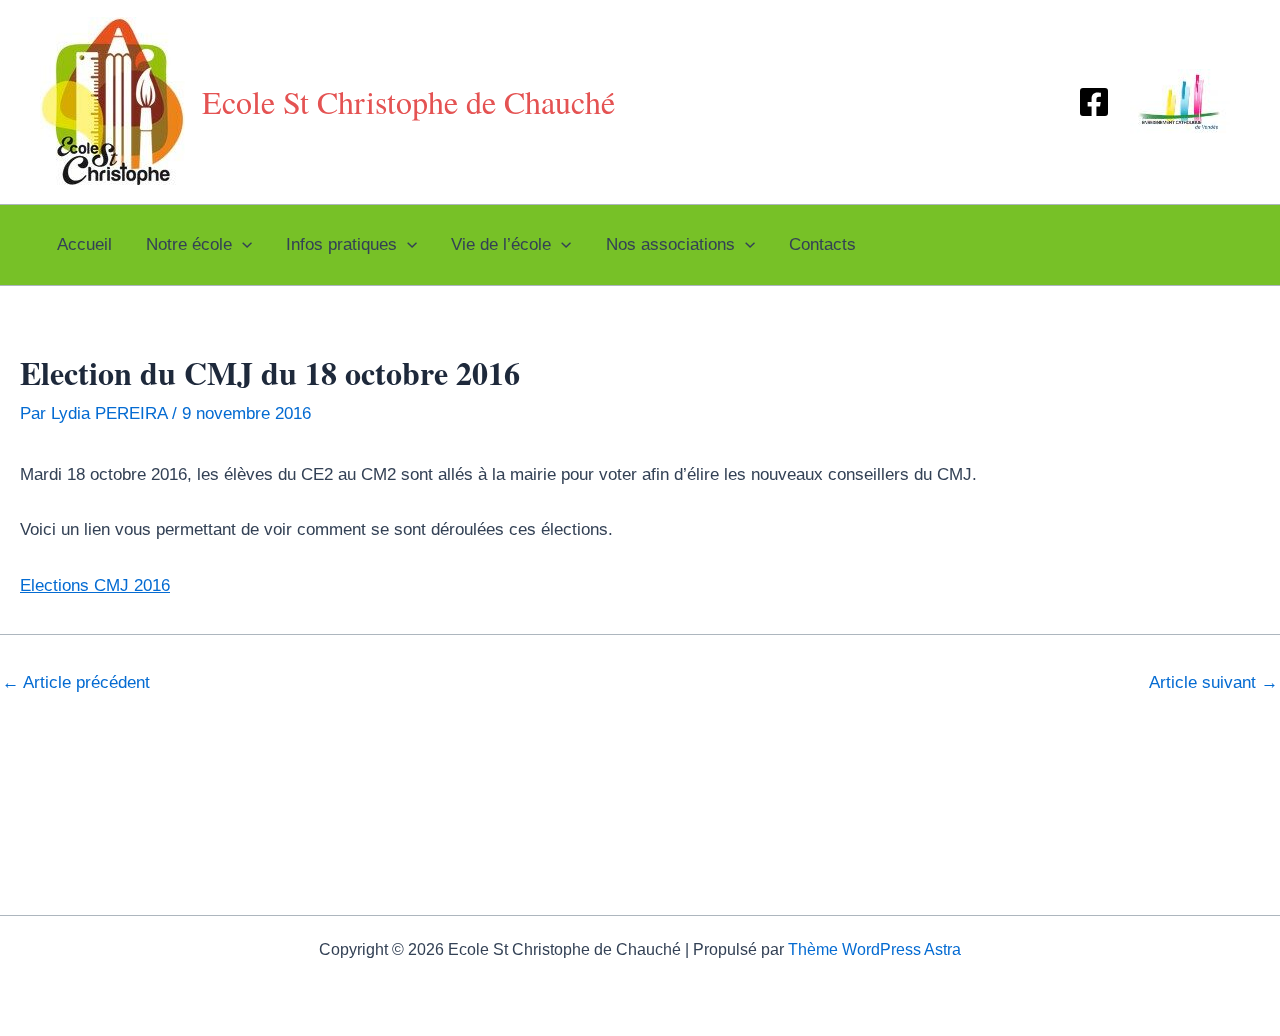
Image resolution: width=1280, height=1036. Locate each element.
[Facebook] (1094, 102)
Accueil (84, 244)
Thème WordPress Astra (874, 949)
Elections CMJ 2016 (95, 585)
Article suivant (1213, 682)
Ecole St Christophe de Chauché (408, 101)
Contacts (822, 244)
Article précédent (76, 682)
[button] (242, 245)
